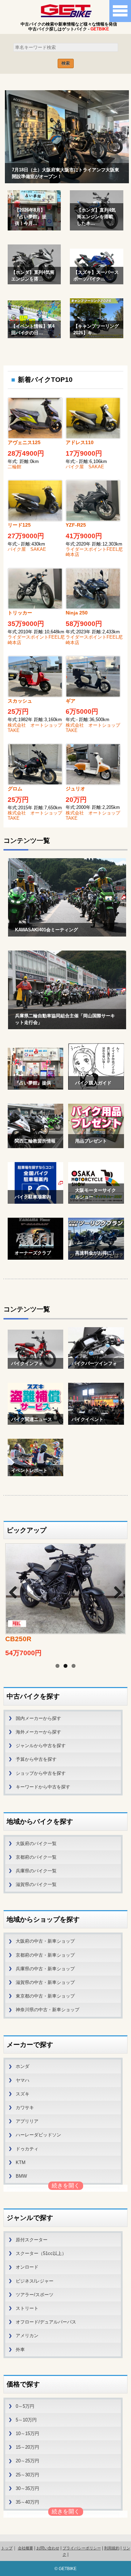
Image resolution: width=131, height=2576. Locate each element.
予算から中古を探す (36, 1759)
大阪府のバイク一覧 (36, 1844)
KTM (21, 2162)
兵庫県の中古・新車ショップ (45, 1969)
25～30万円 (27, 2475)
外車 (20, 2350)
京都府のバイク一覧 (36, 1857)
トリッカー (20, 613)
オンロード (27, 2267)
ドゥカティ (27, 2149)
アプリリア (27, 2121)
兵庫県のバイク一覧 (36, 1871)
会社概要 (26, 2548)
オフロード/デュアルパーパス (46, 2322)
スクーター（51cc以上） (41, 2253)
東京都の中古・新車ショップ (45, 1996)
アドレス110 (80, 442)
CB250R (18, 1639)
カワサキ (25, 2108)
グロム (15, 789)
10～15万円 (27, 2433)
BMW (21, 2176)
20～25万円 (27, 2461)
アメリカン (27, 2336)
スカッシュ (20, 701)
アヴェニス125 (24, 442)
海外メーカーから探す (38, 1732)
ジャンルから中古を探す (41, 1746)
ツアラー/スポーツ (35, 2295)
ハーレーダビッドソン (38, 2135)
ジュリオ (75, 789)
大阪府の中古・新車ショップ (45, 1941)
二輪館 (14, 467)
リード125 (19, 525)
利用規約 (112, 2548)
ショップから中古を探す (41, 1773)
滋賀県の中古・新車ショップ (45, 1982)
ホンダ (23, 2066)
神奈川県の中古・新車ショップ (48, 2010)
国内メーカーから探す (38, 1718)
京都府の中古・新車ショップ (45, 1955)
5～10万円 (26, 2420)
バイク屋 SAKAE (85, 467)
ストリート (27, 2308)
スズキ (23, 2094)
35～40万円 (27, 2502)
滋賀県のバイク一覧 (36, 1884)
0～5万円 (25, 2406)
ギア (71, 701)
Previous (17, 1591)
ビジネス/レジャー (35, 2281)
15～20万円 (27, 2447)
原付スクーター (32, 2240)
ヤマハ (23, 2080)
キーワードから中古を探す (43, 1787)
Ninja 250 (77, 613)
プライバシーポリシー (82, 2548)
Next (114, 1591)
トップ (7, 2548)
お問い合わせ (48, 2548)
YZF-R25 (76, 525)
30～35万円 (27, 2488)
